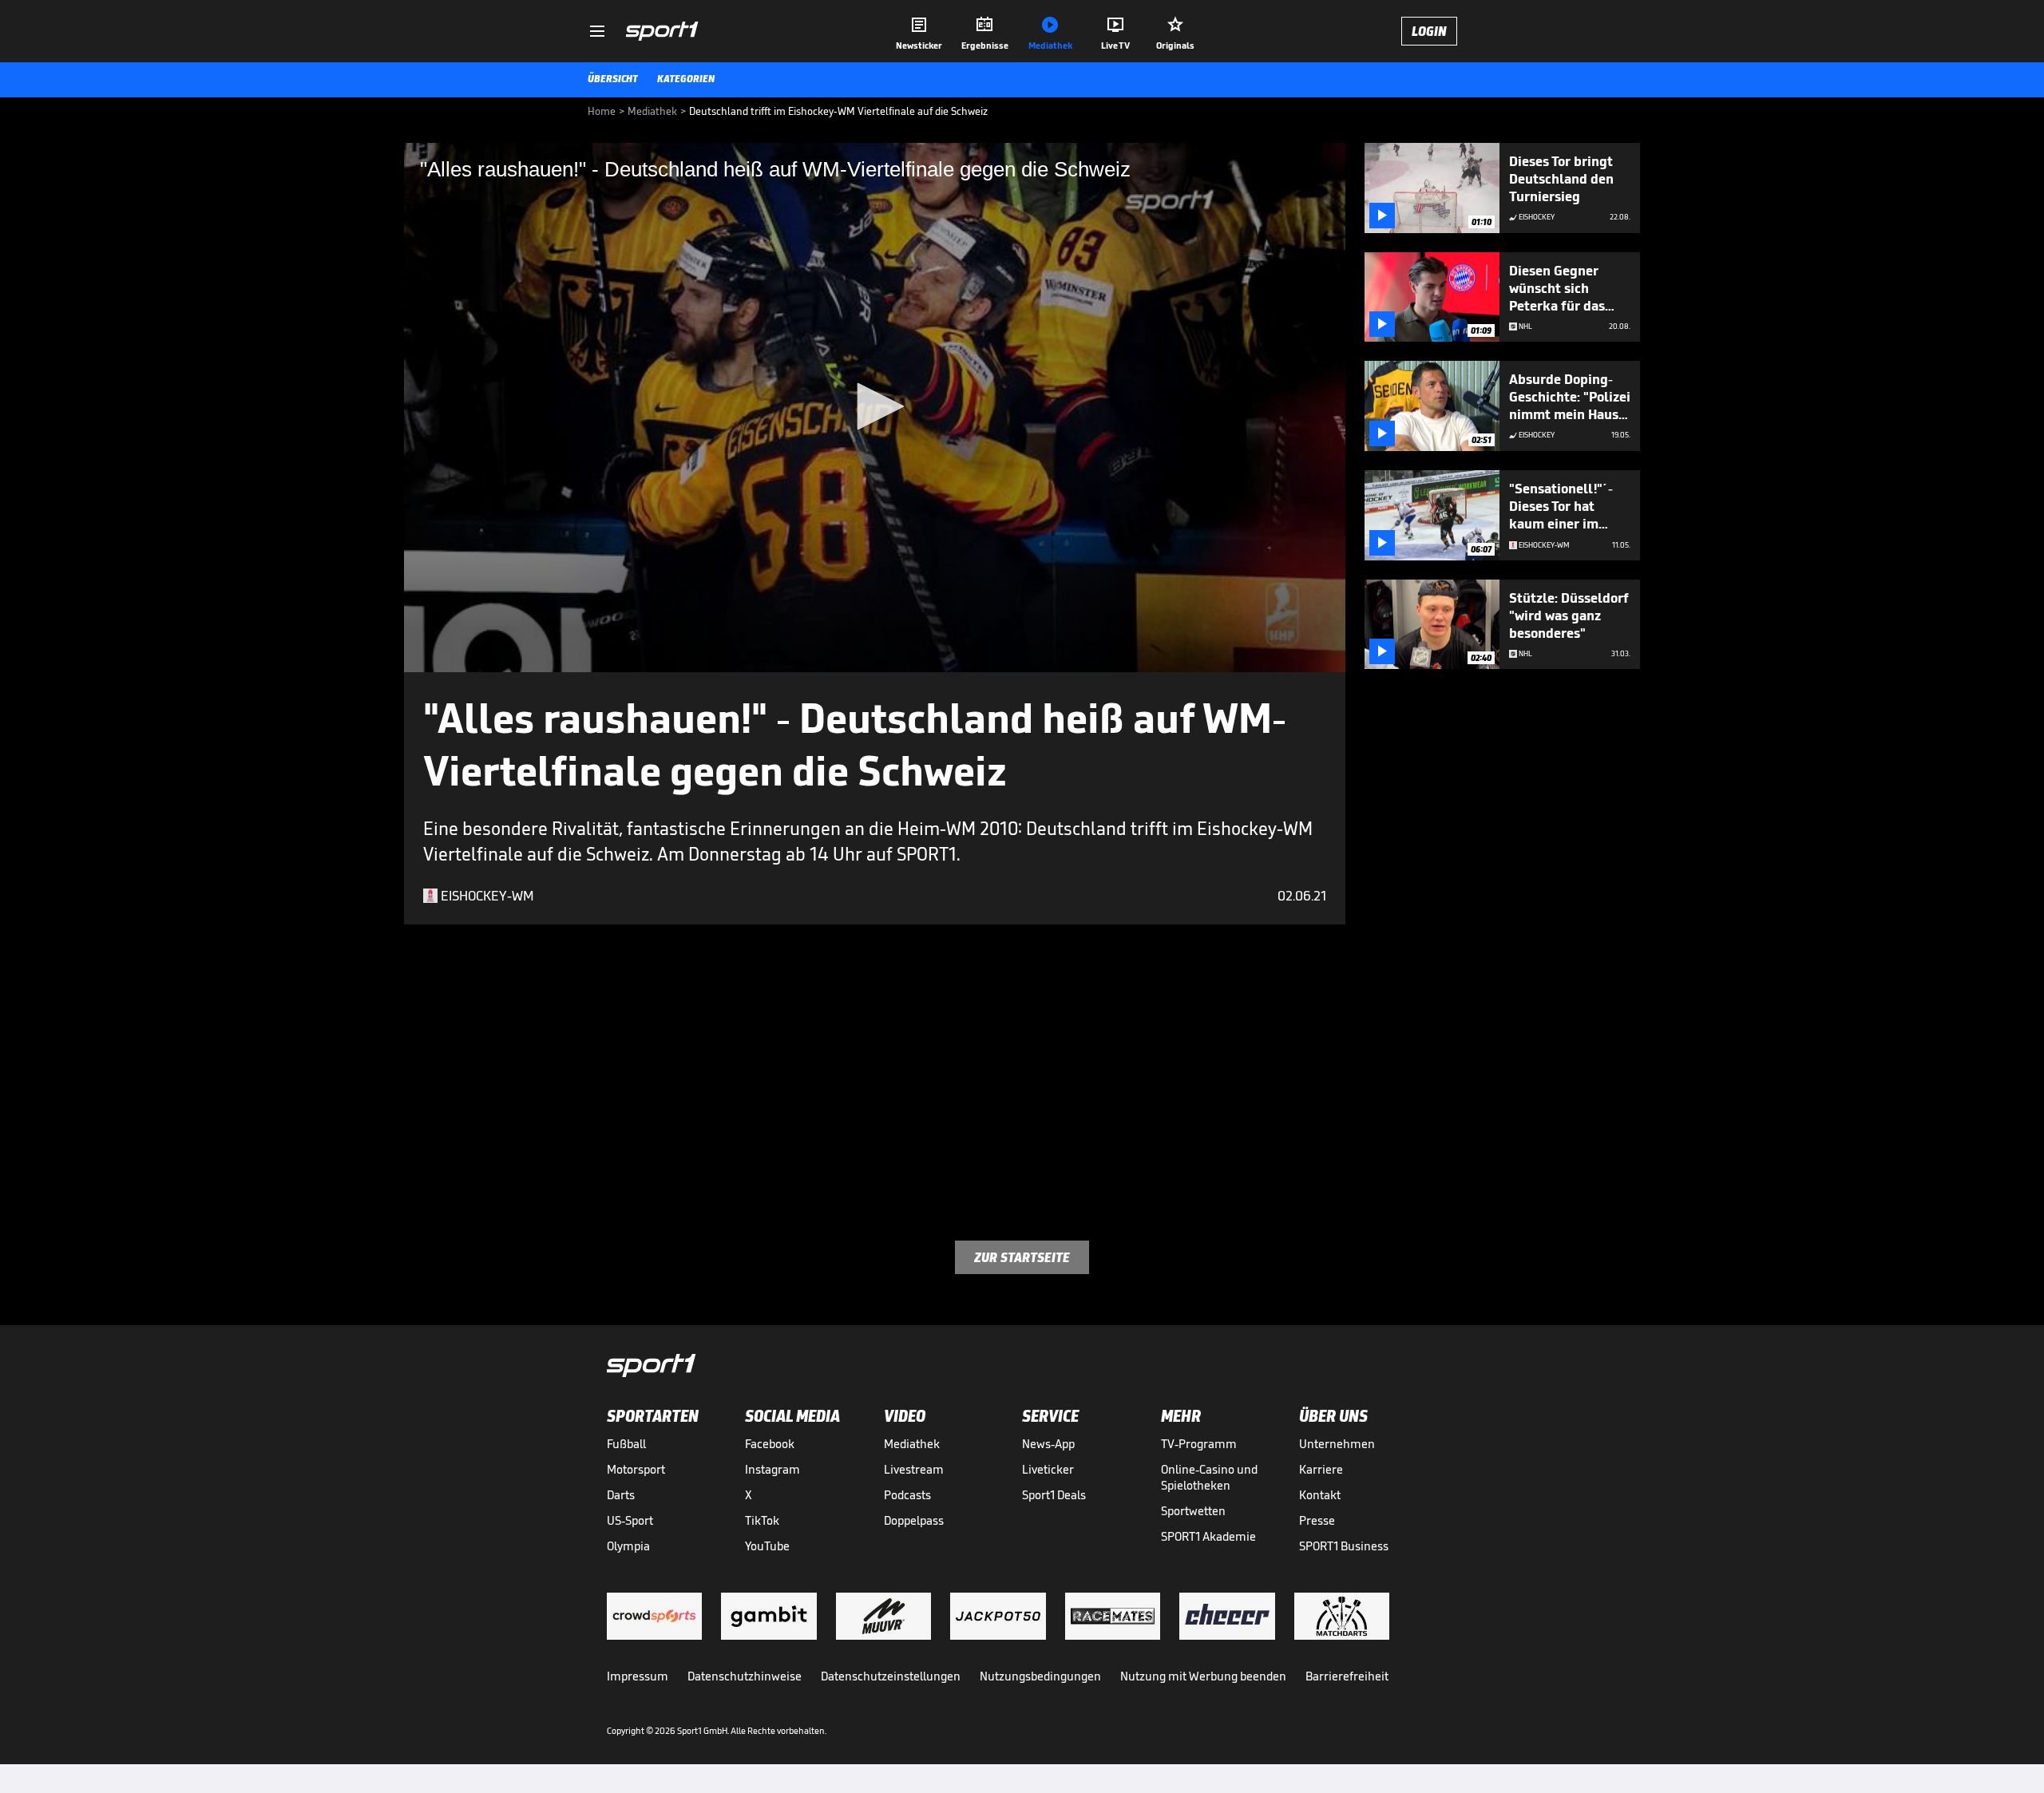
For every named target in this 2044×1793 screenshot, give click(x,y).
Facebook (770, 1444)
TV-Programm (1199, 1444)
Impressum (638, 1676)
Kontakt (1320, 1495)
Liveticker (1048, 1469)
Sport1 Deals (1054, 1495)
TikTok (762, 1520)
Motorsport (636, 1469)
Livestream (914, 1469)
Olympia (628, 1546)
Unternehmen (1337, 1444)
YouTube (767, 1546)
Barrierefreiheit (1347, 1676)
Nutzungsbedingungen (1040, 1676)
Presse (1317, 1520)
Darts (621, 1495)
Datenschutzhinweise (745, 1676)
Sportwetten (1193, 1511)
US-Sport (630, 1520)
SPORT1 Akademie (1208, 1536)
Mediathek (912, 1444)
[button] (875, 406)
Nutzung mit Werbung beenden (1203, 1676)
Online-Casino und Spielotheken (1209, 1477)
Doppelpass (914, 1520)
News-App (1048, 1444)
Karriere (1321, 1469)
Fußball (626, 1444)
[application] (875, 408)
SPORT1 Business (1344, 1546)
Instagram (772, 1469)
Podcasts (907, 1495)
